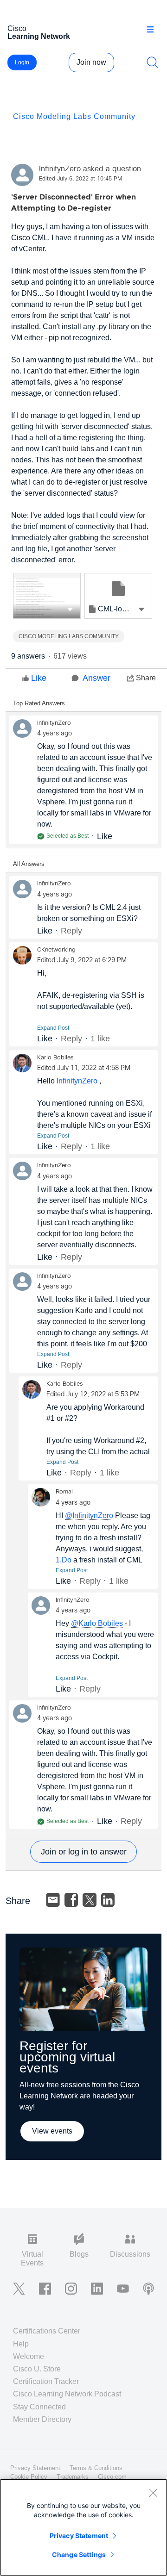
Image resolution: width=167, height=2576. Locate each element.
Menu (154, 30)
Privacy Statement (79, 2536)
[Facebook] (71, 1900)
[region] (83, 2527)
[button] (70, 609)
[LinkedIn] (108, 1900)
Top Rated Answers (39, 703)
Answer (96, 678)
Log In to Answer (83, 1852)
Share (146, 678)
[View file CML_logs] (47, 596)
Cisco (39, 32)
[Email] (53, 1900)
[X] (90, 1900)
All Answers (29, 864)
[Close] (153, 2493)
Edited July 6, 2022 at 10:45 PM (80, 179)
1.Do (64, 1560)
